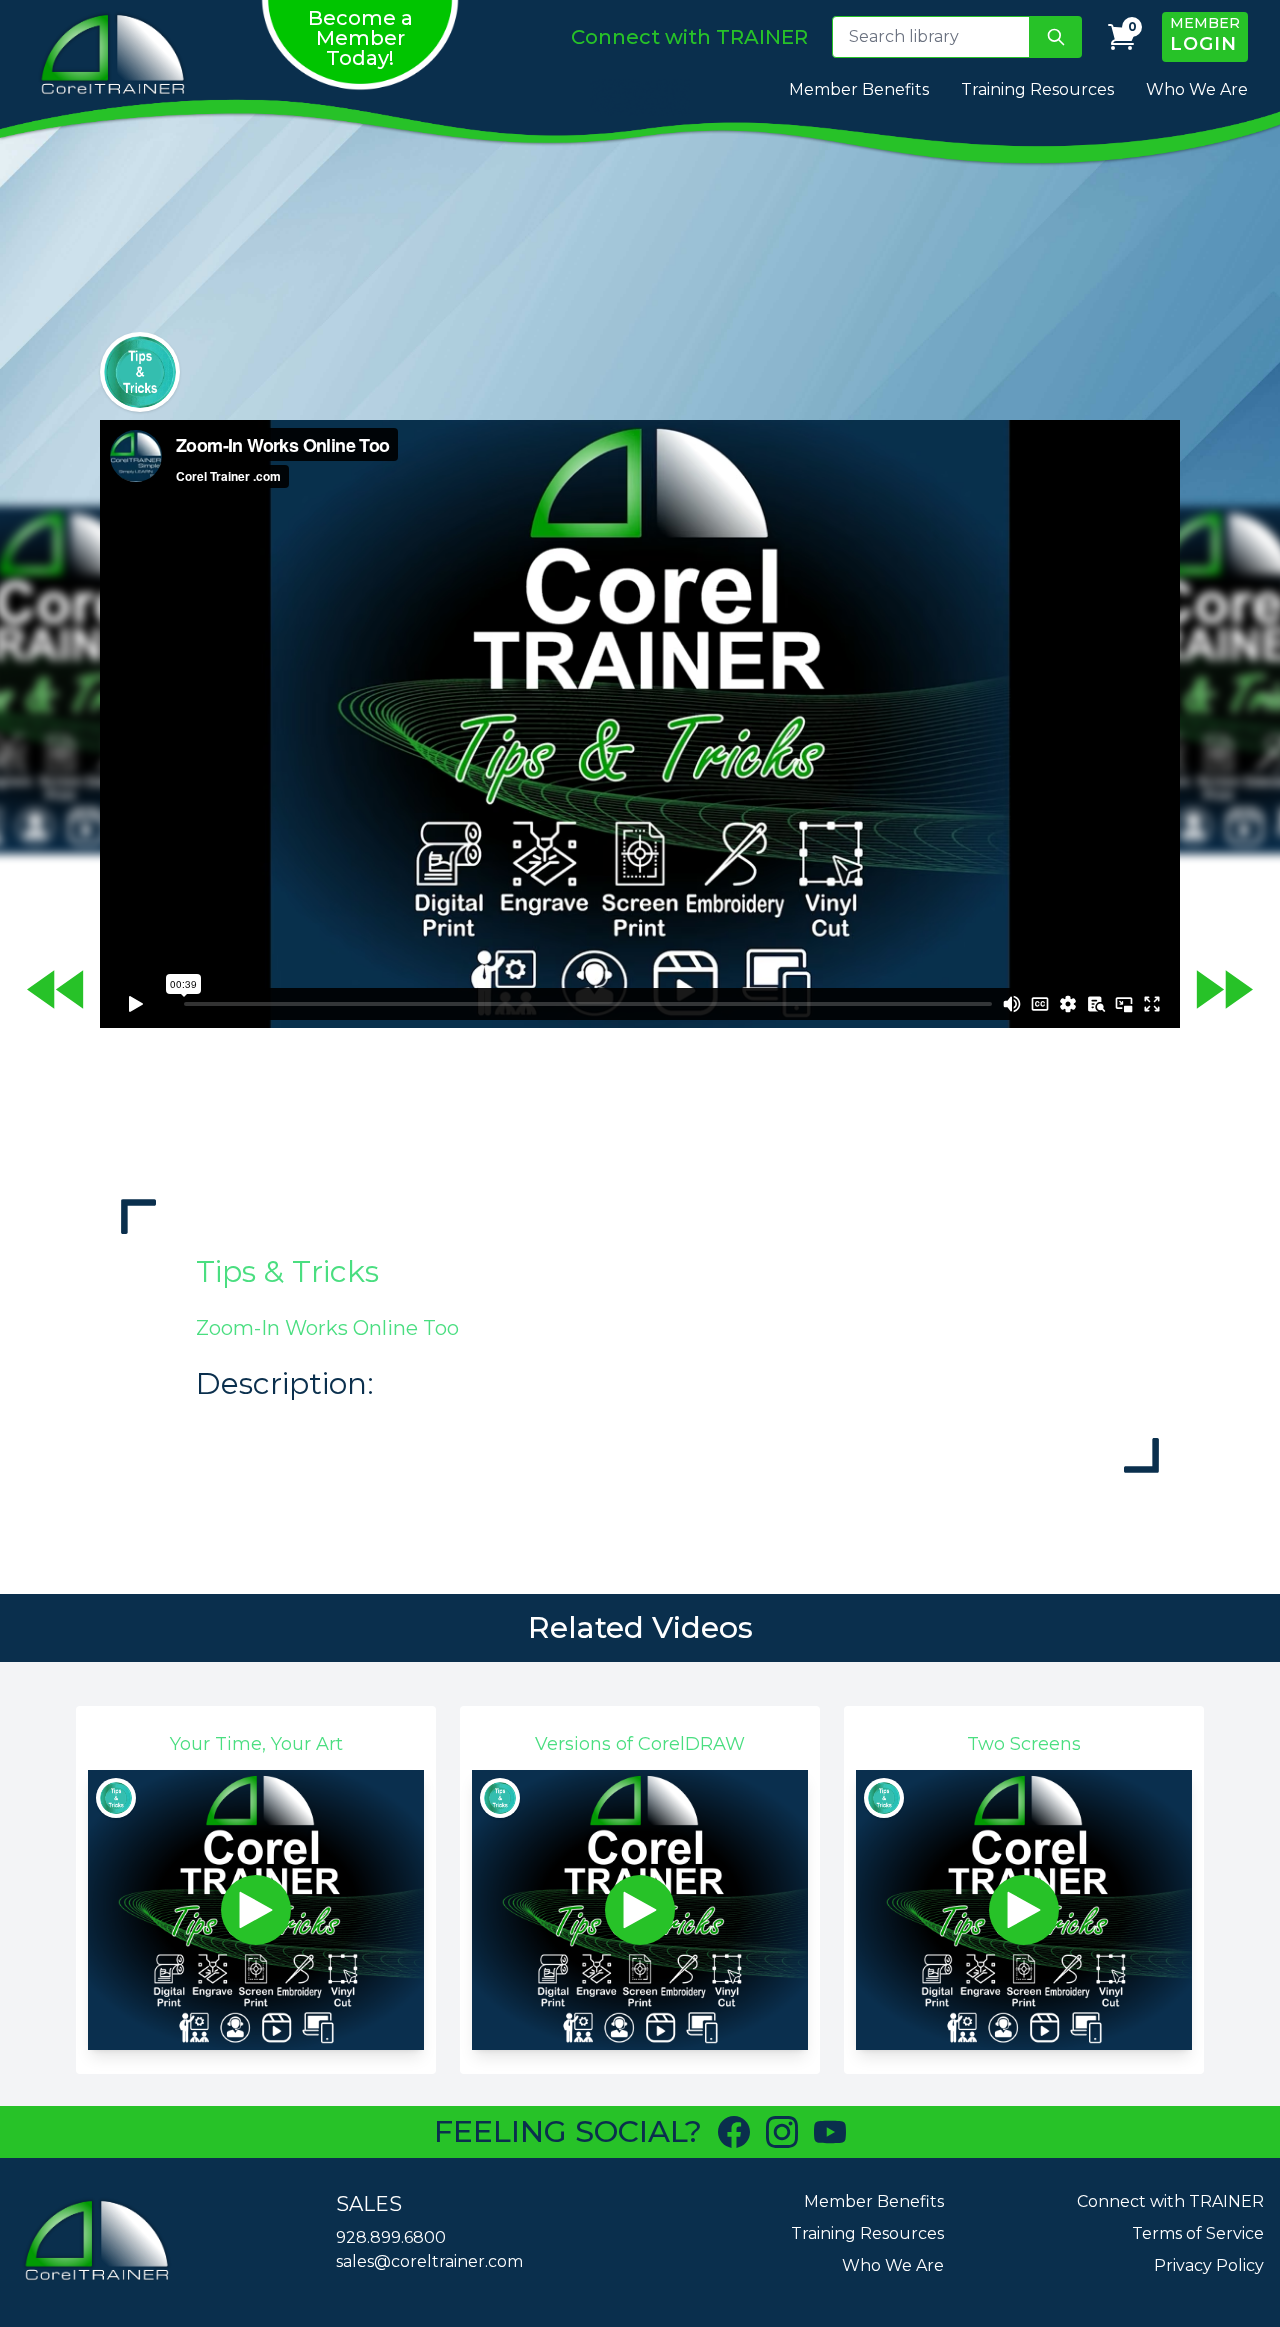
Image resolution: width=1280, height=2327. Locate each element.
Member (1205, 34)
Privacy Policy (1209, 2265)
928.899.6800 (391, 2237)
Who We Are (1197, 89)
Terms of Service (1198, 2233)
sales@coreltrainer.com (429, 2261)
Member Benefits (859, 89)
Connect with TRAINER (1170, 2201)
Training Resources (1037, 89)
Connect (689, 37)
